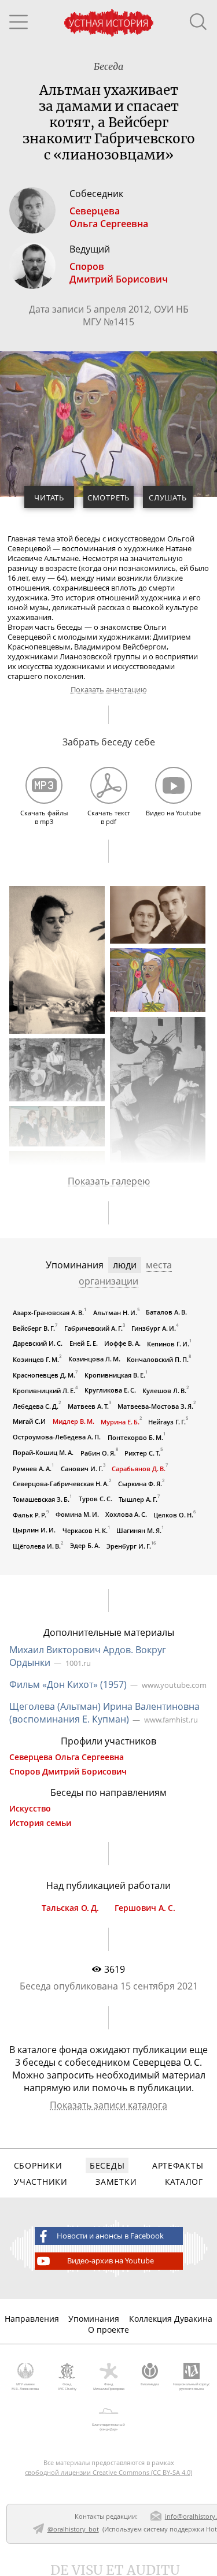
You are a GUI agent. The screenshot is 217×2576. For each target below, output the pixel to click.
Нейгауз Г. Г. (167, 1421)
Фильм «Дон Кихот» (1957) (68, 1684)
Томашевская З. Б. (41, 1499)
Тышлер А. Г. (138, 1499)
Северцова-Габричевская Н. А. (61, 1484)
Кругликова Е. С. (110, 1390)
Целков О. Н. (173, 1515)
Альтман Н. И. (115, 1313)
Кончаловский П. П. (158, 1359)
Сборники (38, 2165)
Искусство (30, 1809)
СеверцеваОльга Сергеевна (109, 217)
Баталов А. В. (166, 1312)
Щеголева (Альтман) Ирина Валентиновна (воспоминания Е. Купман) (104, 1713)
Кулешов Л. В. (164, 1391)
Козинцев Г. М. (36, 1359)
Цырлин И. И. (34, 1530)
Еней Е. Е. (84, 1343)
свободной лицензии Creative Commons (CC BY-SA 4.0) (108, 2472)
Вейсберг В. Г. (34, 1328)
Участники (41, 2182)
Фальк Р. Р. (30, 1515)
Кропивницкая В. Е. (115, 1375)
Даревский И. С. (38, 1343)
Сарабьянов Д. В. (139, 1468)
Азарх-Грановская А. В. (48, 1313)
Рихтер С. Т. (142, 1452)
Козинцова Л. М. (94, 1359)
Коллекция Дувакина (171, 2319)
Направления (32, 2319)
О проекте (108, 2330)
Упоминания (94, 2319)
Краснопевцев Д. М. (44, 1375)
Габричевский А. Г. (93, 1328)
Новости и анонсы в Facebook (110, 2236)
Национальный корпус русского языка (192, 2386)
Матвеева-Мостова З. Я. (155, 1406)
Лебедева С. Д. (36, 1406)
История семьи (40, 1823)
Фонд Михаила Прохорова (109, 2386)
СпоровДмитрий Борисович (119, 273)
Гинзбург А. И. (154, 1328)
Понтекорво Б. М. (135, 1437)
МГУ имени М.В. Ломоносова (25, 2386)
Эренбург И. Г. (129, 1546)
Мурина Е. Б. (120, 1421)
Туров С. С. (95, 1499)
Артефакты (178, 2165)
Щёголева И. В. (37, 1546)
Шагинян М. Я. (139, 1530)
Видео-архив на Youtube (111, 2261)
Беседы (107, 2165)
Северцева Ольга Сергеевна (67, 1757)
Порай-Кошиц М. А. (43, 1452)
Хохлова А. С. (126, 1514)
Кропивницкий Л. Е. (44, 1391)
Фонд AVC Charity (67, 2386)
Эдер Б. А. (85, 1545)
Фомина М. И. (77, 1514)
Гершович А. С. (145, 1908)
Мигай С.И (29, 1421)
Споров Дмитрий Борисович (68, 1772)
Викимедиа (150, 2384)
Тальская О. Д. (70, 1908)
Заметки (116, 2182)
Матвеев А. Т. (88, 1406)
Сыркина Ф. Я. (140, 1484)
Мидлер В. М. (73, 1421)
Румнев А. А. (32, 1468)
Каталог (184, 2182)
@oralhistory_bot (73, 2529)
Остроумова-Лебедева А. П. (57, 1437)
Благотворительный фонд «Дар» (108, 2427)
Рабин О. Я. (98, 1452)
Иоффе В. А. (122, 1343)
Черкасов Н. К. (85, 1530)
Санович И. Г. (82, 1468)
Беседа (108, 66)
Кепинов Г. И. (168, 1344)
